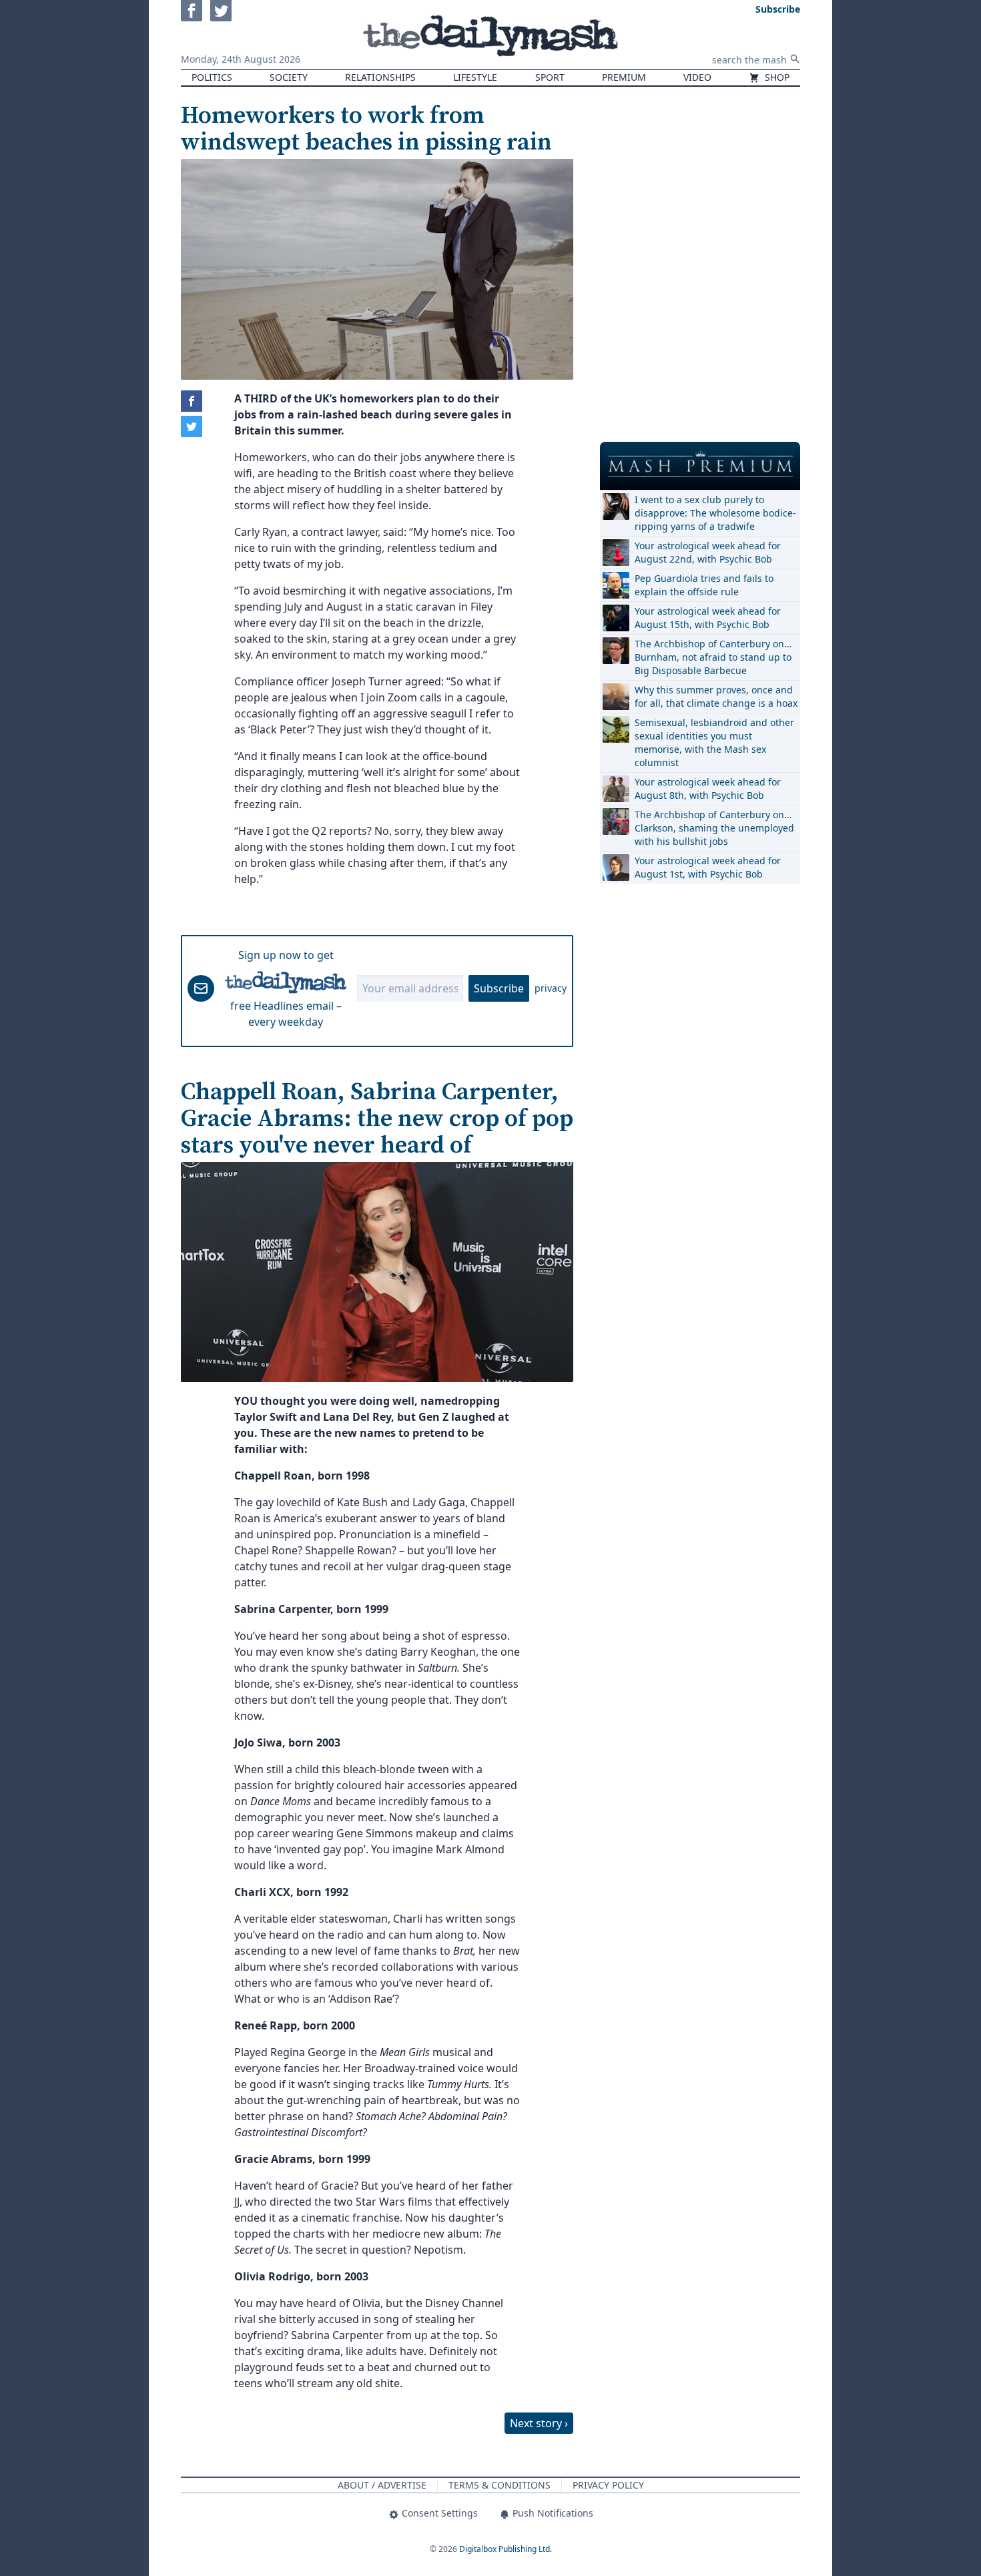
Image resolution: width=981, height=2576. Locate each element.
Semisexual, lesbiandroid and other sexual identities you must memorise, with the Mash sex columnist (714, 742)
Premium (624, 77)
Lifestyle (475, 77)
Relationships (380, 77)
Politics (212, 77)
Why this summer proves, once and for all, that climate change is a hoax (716, 696)
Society (289, 77)
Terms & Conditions (500, 2485)
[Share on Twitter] (192, 426)
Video (697, 77)
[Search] (795, 59)
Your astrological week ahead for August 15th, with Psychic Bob (708, 618)
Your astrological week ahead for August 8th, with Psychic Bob (708, 788)
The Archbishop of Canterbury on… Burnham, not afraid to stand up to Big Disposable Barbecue (713, 657)
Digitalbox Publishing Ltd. (506, 2549)
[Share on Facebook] (192, 401)
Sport (550, 77)
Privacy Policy (608, 2485)
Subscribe (499, 988)
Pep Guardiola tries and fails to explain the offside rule (704, 585)
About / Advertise (382, 2485)
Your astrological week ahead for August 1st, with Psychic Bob (708, 867)
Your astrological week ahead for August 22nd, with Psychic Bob (708, 552)
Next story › (539, 2423)
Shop (776, 77)
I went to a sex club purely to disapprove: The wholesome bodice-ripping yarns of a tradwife (715, 513)
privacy (551, 988)
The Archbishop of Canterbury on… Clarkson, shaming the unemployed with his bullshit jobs (714, 828)
